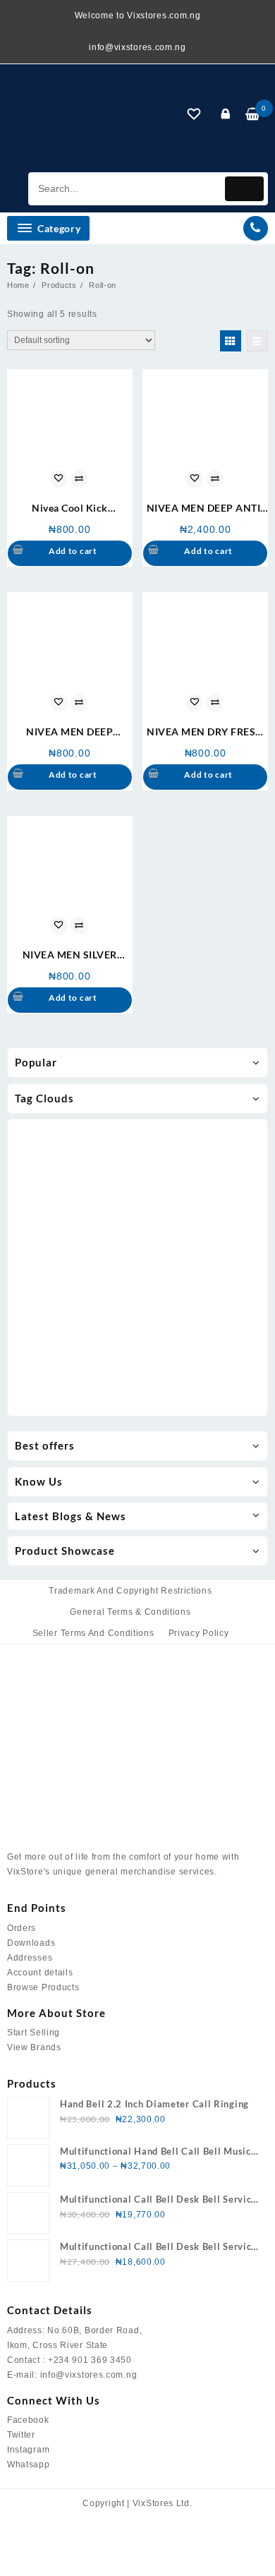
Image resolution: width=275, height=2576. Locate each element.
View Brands (34, 2047)
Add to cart (73, 551)
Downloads (31, 1943)
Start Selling (33, 2033)
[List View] (257, 341)
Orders (22, 1928)
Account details (40, 1973)
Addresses (30, 1958)
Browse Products (43, 1987)
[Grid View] (231, 341)
